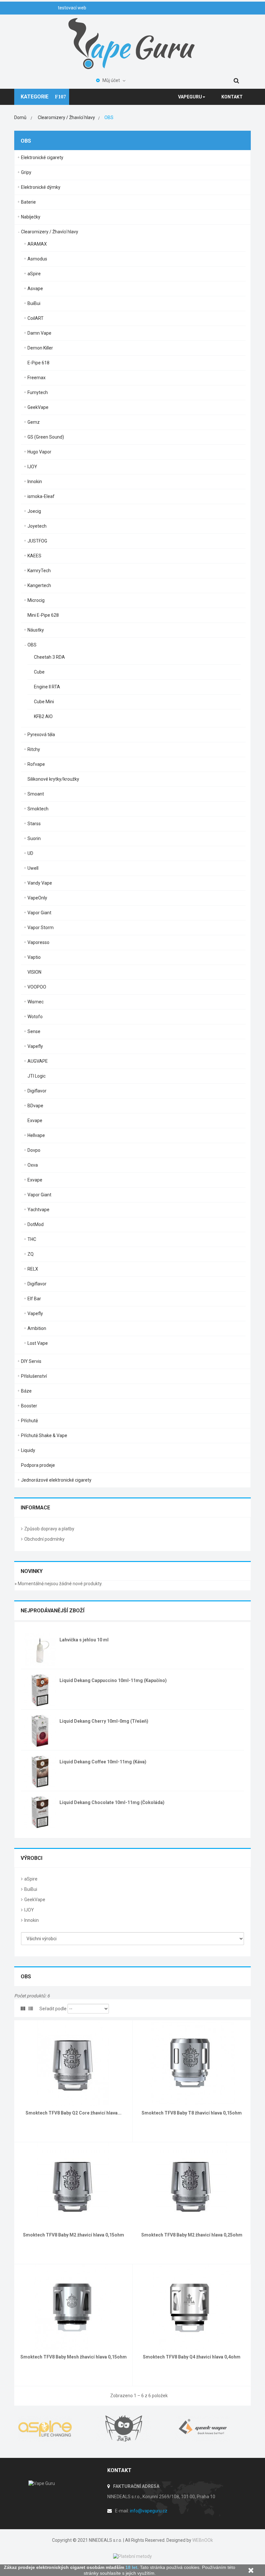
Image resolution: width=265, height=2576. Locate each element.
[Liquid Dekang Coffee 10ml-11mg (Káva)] (40, 1771)
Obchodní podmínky (44, 1539)
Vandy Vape (40, 883)
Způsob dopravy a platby (49, 1529)
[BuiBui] (132, 2429)
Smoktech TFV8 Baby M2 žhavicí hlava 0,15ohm (74, 2235)
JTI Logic (37, 1076)
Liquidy (28, 1450)
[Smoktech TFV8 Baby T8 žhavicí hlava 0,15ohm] (192, 2063)
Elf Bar (34, 1299)
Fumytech (38, 392)
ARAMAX (37, 244)
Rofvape (36, 764)
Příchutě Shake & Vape (44, 1435)
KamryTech (39, 571)
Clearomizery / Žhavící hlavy (50, 232)
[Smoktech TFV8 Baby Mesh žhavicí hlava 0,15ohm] (74, 2307)
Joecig (34, 511)
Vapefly (35, 1046)
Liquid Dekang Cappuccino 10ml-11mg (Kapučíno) (113, 1680)
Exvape (35, 1121)
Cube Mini (44, 702)
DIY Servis (31, 1361)
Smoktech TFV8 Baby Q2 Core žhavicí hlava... (74, 2113)
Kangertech (39, 585)
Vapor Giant (39, 913)
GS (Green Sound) (46, 437)
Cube (39, 672)
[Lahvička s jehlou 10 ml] (40, 1649)
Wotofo (35, 1017)
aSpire (34, 274)
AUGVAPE (38, 1061)
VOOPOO (37, 987)
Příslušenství (34, 1376)
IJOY (32, 467)
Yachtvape (38, 1210)
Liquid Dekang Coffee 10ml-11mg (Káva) (103, 1762)
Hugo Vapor (39, 452)
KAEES (34, 556)
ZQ (31, 1254)
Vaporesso (38, 942)
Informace (35, 1508)
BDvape (35, 1106)
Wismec (36, 1002)
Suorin (34, 838)
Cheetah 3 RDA (49, 657)
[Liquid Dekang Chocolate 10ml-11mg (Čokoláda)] (40, 1812)
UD (30, 853)
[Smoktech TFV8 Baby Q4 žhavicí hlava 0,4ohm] (192, 2307)
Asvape (35, 289)
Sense (34, 1031)
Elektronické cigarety (42, 157)
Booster (29, 1406)
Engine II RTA (47, 687)
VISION (34, 972)
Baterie (28, 202)
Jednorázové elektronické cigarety (56, 1480)
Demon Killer (40, 348)
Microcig (36, 600)
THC (32, 1239)
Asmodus (37, 259)
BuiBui (34, 303)
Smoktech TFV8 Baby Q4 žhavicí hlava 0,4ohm (192, 2357)
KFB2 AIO (43, 716)
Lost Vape (38, 1343)
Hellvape (36, 1135)
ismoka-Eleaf (41, 496)
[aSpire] (54, 2429)
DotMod (36, 1224)
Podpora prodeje (38, 1465)
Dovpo (34, 1150)
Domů (20, 117)
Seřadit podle (53, 2009)
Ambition (37, 1328)
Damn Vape (39, 333)
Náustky (36, 630)
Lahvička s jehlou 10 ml (84, 1640)
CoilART (36, 318)
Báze (26, 1391)
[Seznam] (31, 2009)
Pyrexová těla (41, 735)
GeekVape (38, 407)
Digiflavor (37, 1091)
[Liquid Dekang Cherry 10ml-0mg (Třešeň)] (40, 1730)
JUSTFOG (37, 541)
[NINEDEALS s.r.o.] (132, 43)
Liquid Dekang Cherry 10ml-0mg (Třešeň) (104, 1721)
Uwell (33, 868)
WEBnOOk (203, 2540)
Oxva (33, 1165)
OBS (32, 645)
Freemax (37, 378)
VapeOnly (37, 898)
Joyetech (37, 526)
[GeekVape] (211, 2429)
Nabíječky (31, 217)
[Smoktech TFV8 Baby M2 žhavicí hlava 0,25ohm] (192, 2185)
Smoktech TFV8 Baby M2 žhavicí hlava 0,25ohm (192, 2235)
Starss (34, 824)
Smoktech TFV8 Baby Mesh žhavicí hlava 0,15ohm (74, 2357)
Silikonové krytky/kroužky (53, 779)
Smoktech (38, 809)
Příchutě (29, 1421)
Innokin (35, 482)
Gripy (26, 172)
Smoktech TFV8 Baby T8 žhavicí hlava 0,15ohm (192, 2113)
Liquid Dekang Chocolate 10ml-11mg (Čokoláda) (112, 1802)
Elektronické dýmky (41, 187)
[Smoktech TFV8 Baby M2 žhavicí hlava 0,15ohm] (74, 2185)
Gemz (34, 422)
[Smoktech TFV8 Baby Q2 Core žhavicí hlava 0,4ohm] (74, 2063)
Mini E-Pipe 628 (43, 615)
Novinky (32, 1571)
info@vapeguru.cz (149, 2511)
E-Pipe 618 (38, 363)
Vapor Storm (41, 928)
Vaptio (34, 957)
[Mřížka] (23, 2009)
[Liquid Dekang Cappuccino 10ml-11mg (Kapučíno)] (40, 1690)
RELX (33, 1269)
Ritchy (34, 749)
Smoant (36, 794)
